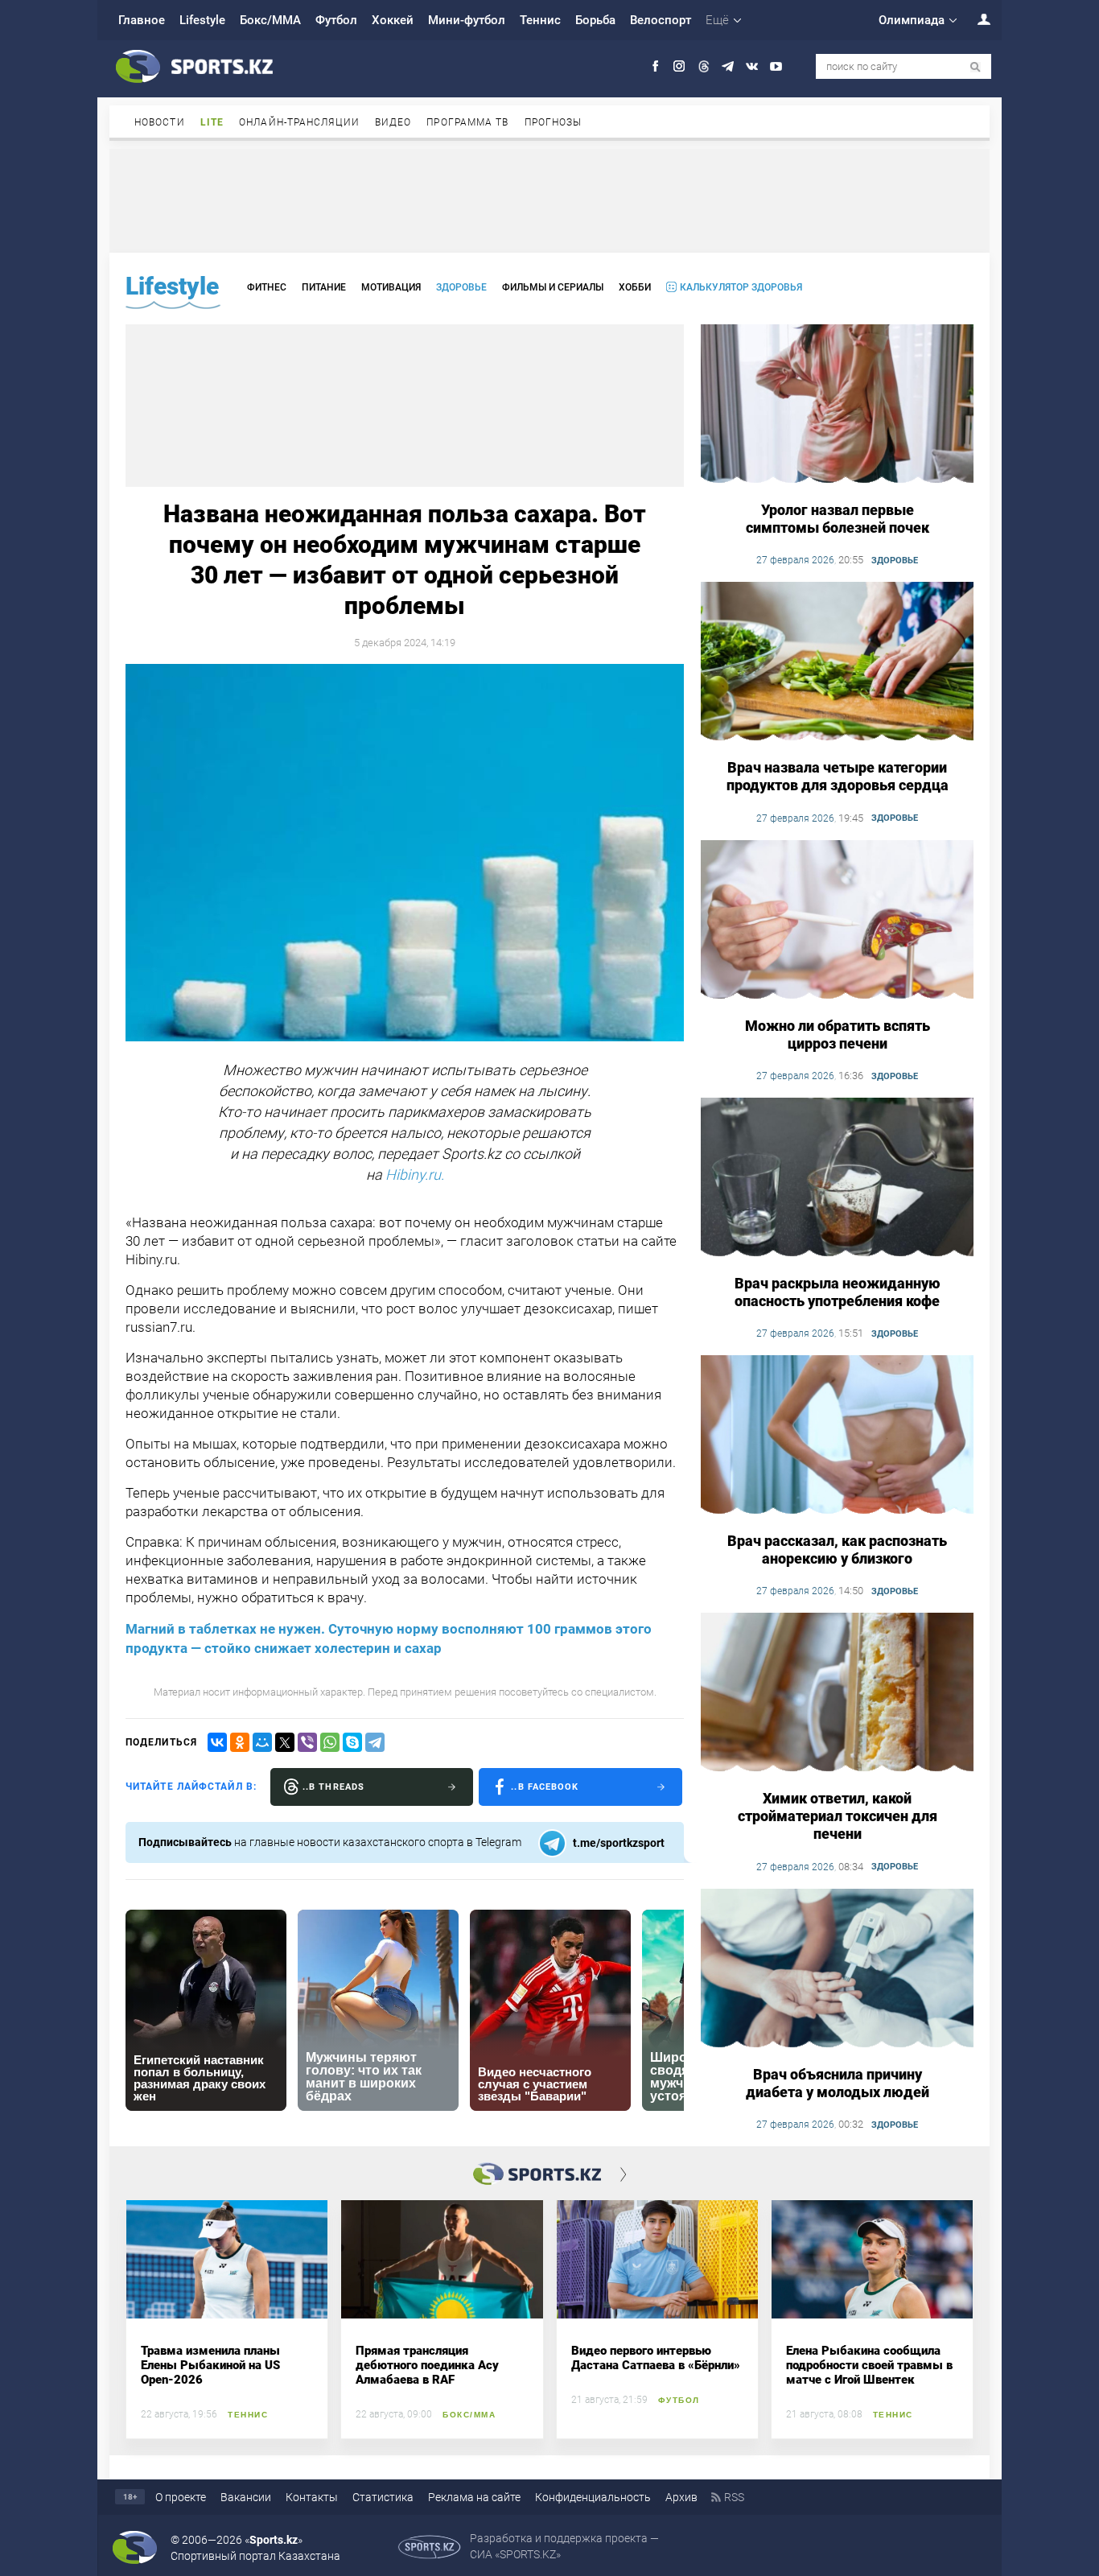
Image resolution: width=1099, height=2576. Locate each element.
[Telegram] (375, 1742)
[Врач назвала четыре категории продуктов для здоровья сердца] (837, 662)
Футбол (336, 20)
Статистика (383, 2497)
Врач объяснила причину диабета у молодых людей (838, 2083)
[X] (285, 1742)
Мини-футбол (467, 20)
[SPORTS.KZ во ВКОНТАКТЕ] (752, 66)
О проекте (181, 2497)
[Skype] (352, 1742)
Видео (393, 122)
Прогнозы (554, 122)
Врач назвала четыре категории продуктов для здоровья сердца (838, 776)
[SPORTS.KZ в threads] (704, 66)
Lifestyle (202, 20)
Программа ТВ (467, 122)
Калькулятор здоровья (741, 287)
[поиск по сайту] (976, 67)
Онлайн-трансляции (299, 122)
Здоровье (461, 287)
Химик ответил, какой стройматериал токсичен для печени (838, 1816)
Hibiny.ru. (415, 1175)
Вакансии (246, 2497)
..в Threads (333, 1787)
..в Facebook (545, 1787)
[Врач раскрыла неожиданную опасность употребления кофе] (837, 1178)
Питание (324, 287)
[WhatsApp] (330, 1742)
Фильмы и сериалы (553, 287)
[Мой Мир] (262, 1742)
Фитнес (267, 287)
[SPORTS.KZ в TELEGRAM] (728, 66)
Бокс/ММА (270, 20)
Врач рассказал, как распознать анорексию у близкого (837, 1550)
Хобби (635, 287)
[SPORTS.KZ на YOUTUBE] (776, 66)
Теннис (540, 20)
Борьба (595, 20)
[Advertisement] (549, 200)
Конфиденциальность (593, 2497)
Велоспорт (661, 20)
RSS (734, 2497)
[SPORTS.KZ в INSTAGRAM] (679, 66)
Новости (160, 122)
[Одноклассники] (240, 1742)
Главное (142, 20)
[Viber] (307, 1742)
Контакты (312, 2497)
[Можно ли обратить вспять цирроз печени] (837, 921)
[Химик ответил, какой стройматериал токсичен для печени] (837, 1693)
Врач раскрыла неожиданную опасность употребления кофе (838, 1292)
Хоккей (393, 20)
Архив (681, 2497)
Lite (212, 122)
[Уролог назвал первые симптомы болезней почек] (837, 405)
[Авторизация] (975, 19)
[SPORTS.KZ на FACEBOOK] (655, 66)
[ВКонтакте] (217, 1742)
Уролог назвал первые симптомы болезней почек (838, 519)
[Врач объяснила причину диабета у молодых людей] (837, 1969)
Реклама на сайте (474, 2497)
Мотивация (391, 287)
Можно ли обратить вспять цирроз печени (838, 1035)
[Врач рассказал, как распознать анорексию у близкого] (837, 1436)
